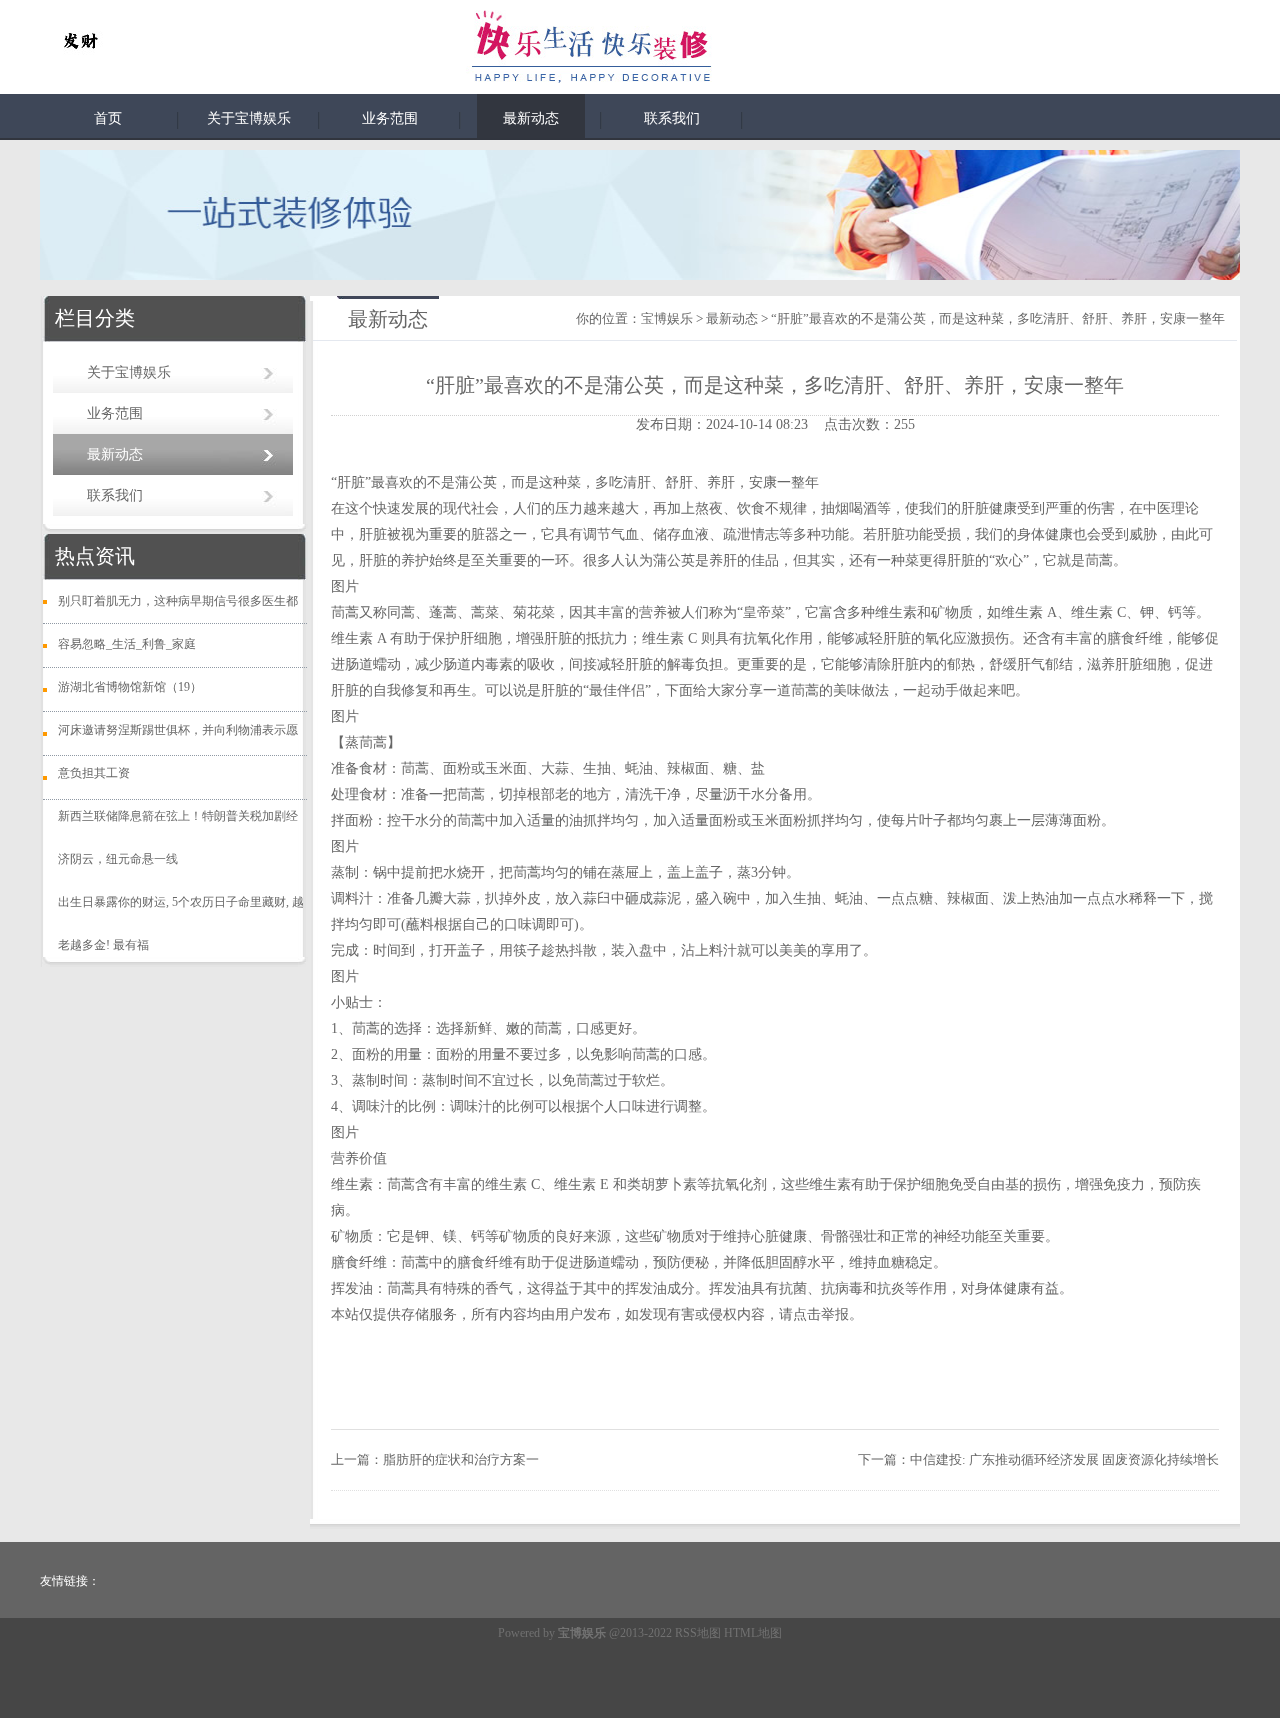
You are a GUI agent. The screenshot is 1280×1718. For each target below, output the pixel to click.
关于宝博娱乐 (249, 118)
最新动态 (531, 118)
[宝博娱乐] (80, 42)
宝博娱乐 (667, 318)
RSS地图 (698, 1633)
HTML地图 (753, 1633)
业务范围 (390, 118)
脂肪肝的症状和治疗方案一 (461, 1459)
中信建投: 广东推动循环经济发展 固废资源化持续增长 (1064, 1459)
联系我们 (672, 118)
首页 (108, 118)
